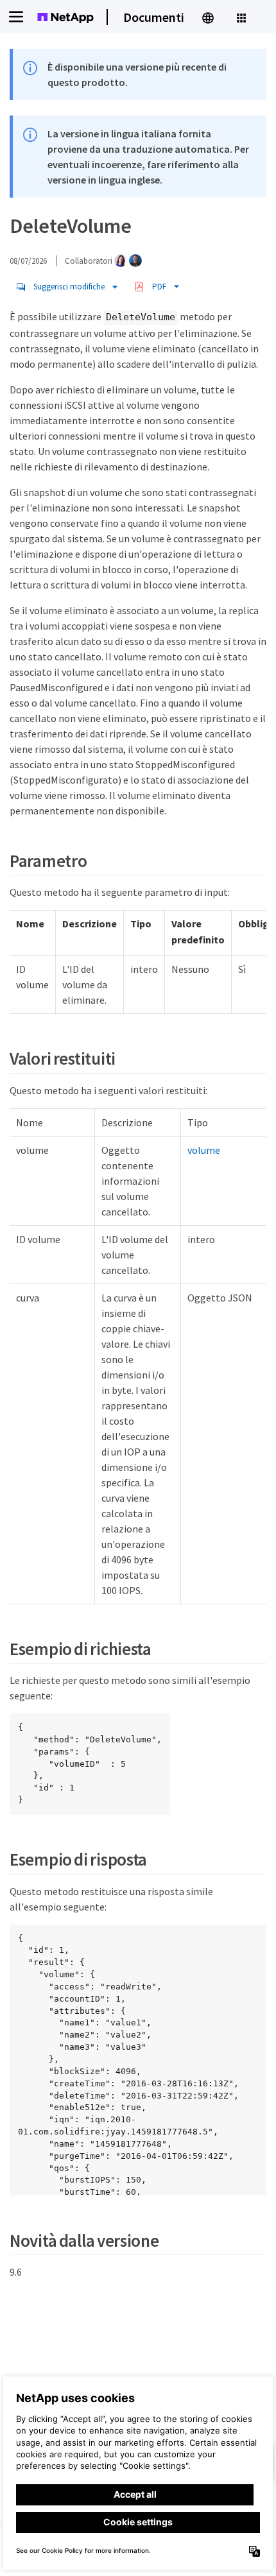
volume (204, 1150)
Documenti (154, 17)
